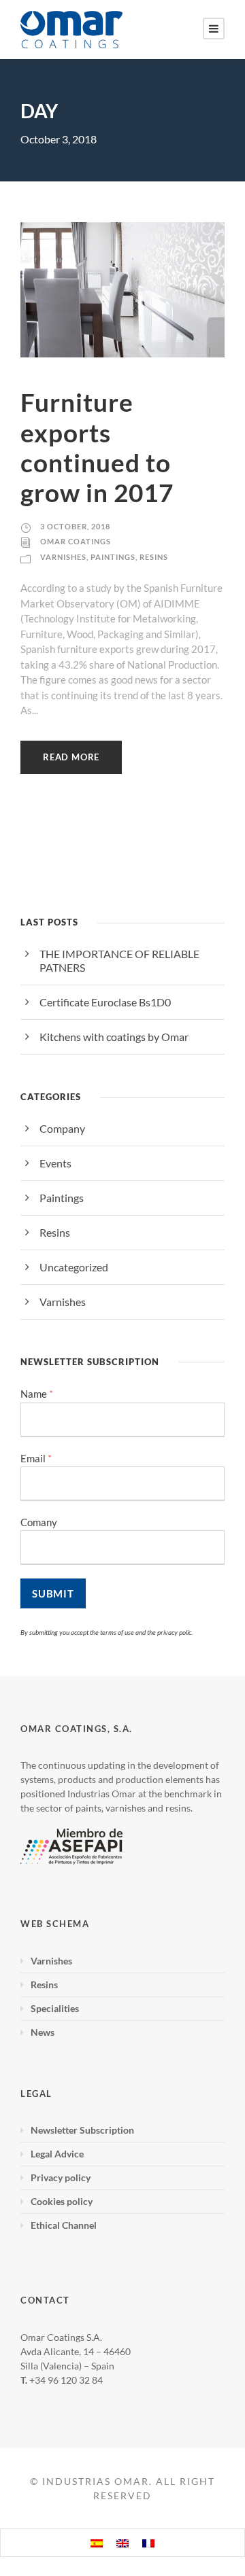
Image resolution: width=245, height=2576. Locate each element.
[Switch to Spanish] (97, 2543)
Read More (71, 757)
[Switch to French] (148, 2543)
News (43, 2032)
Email (36, 1459)
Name (37, 1394)
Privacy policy (61, 2177)
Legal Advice (57, 2154)
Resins (154, 557)
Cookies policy (62, 2201)
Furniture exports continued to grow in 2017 (97, 447)
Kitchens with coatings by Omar (114, 1037)
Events (55, 1163)
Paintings (113, 557)
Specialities (55, 2008)
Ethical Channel (64, 2225)
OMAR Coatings (76, 541)
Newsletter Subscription (82, 2130)
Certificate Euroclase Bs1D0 (105, 1002)
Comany (39, 1522)
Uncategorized (74, 1267)
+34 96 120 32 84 (66, 2380)
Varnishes (63, 557)
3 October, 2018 (75, 526)
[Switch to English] (122, 2543)
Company (62, 1128)
